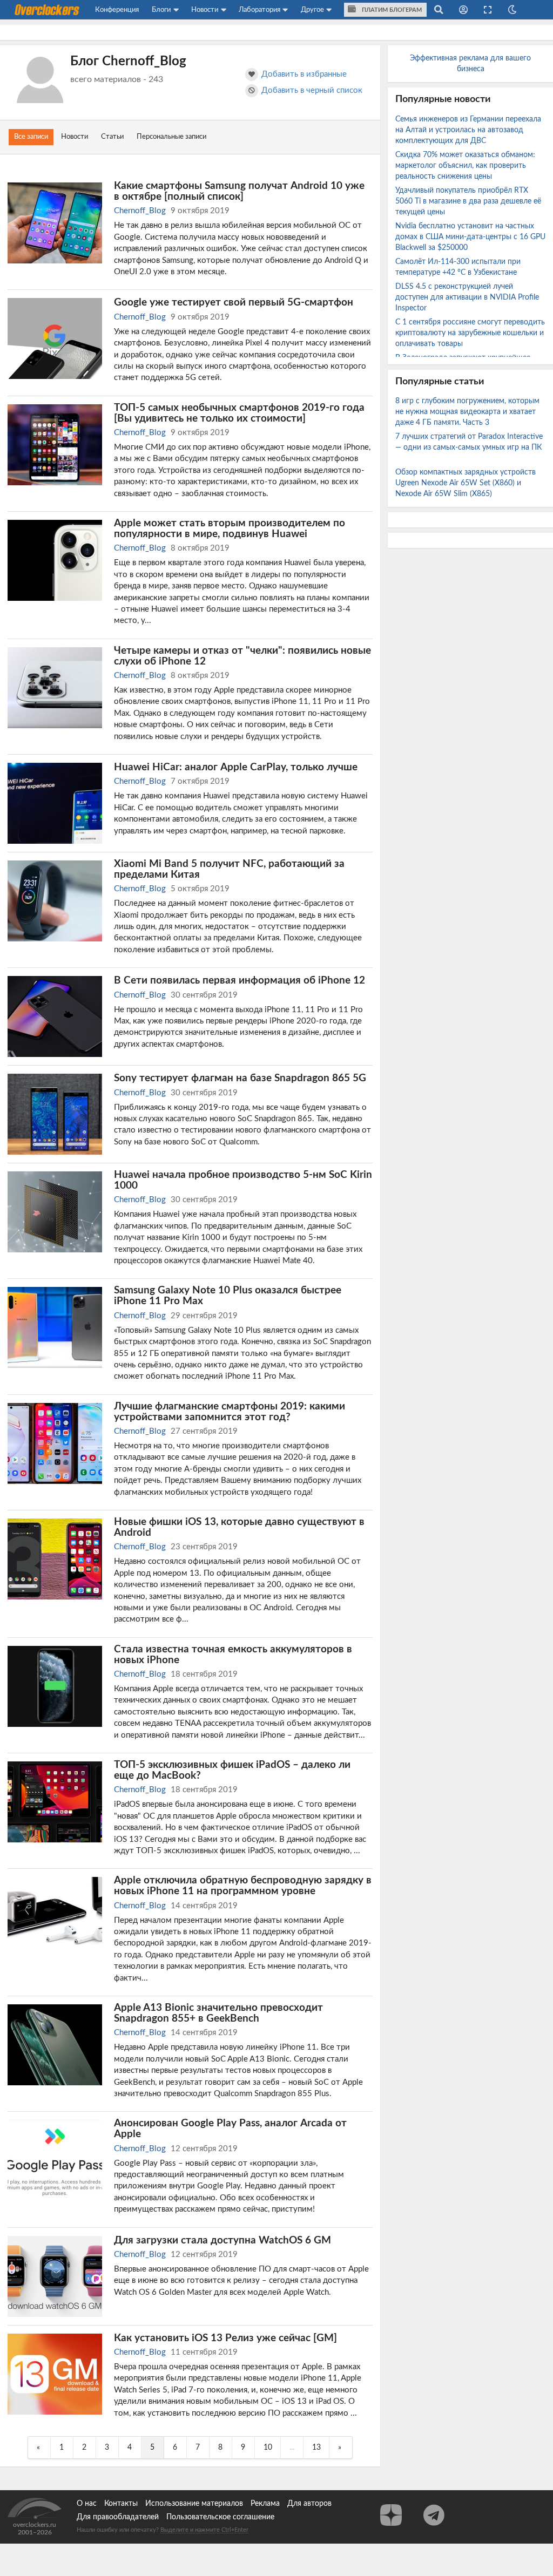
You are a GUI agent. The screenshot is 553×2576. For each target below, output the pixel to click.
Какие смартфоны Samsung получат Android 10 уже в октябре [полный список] (239, 191)
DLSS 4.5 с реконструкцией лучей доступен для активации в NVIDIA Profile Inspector (467, 297)
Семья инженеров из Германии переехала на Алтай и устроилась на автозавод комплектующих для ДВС (468, 130)
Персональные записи (171, 137)
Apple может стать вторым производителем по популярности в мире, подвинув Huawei (230, 528)
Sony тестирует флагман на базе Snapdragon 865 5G (240, 1078)
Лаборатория (259, 10)
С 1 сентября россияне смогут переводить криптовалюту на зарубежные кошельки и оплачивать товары (470, 333)
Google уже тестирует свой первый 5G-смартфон (234, 302)
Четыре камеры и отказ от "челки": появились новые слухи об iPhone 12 (242, 656)
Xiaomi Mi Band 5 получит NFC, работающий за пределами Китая (229, 869)
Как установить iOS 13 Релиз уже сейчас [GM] (225, 2338)
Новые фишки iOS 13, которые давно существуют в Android (239, 1527)
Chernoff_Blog (140, 211)
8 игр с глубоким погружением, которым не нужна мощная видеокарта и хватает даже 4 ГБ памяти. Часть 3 (467, 412)
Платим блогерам (391, 10)
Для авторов (309, 2504)
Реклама (265, 2504)
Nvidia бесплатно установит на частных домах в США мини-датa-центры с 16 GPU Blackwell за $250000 (470, 237)
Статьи (112, 137)
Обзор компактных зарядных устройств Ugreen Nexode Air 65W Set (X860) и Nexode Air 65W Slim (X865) (466, 483)
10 (268, 2448)
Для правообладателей (118, 2517)
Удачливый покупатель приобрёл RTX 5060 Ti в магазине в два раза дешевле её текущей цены (468, 201)
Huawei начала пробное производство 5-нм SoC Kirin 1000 (243, 1180)
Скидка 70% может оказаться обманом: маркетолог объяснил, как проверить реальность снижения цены (465, 166)
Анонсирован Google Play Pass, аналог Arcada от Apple (230, 2128)
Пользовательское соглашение (220, 2517)
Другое (312, 10)
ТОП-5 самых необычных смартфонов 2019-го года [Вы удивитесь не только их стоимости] (239, 413)
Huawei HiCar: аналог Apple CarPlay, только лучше (236, 767)
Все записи (31, 137)
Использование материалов (194, 2504)
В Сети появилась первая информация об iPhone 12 (240, 980)
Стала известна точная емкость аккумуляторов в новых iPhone (233, 1655)
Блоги (161, 10)
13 (316, 2448)
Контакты (121, 2504)
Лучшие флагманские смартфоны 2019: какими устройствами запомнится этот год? (230, 1412)
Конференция (117, 10)
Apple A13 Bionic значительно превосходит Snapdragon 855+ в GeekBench (218, 2013)
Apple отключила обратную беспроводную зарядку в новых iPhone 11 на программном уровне (243, 1886)
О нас (87, 2504)
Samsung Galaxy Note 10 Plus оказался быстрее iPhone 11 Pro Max (228, 1296)
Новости (205, 10)
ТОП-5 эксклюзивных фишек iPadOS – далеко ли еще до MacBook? (232, 1770)
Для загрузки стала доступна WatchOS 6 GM (222, 2240)
